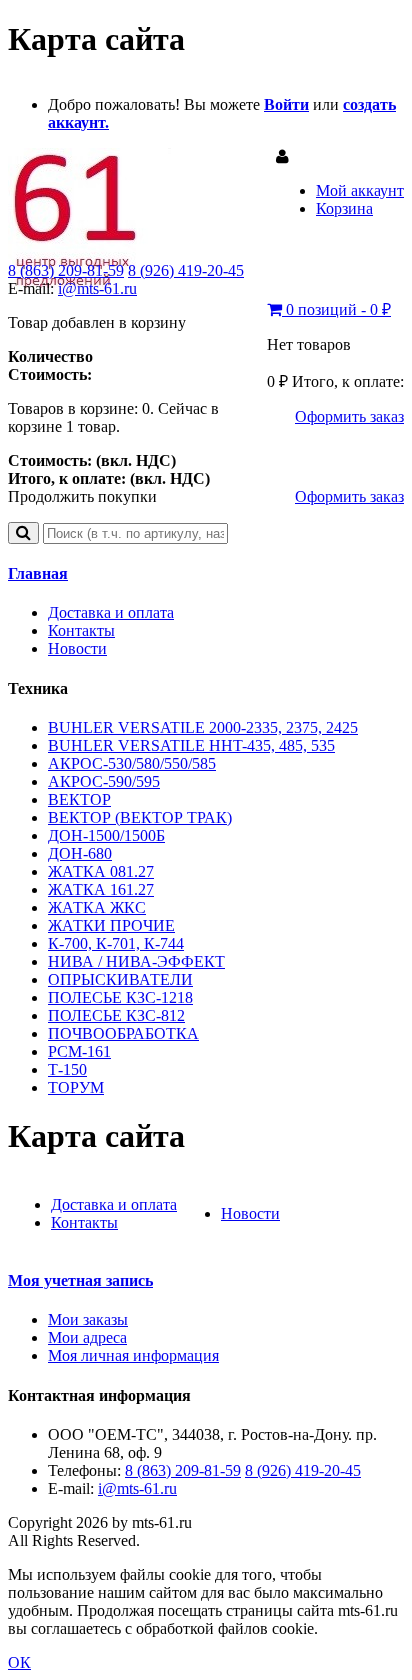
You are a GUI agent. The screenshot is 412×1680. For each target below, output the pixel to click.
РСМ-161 (79, 1051)
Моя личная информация (133, 1355)
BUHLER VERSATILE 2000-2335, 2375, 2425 (203, 727)
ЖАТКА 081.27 (101, 871)
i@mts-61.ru (97, 288)
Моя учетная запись (80, 1280)
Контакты (81, 630)
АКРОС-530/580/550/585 (132, 763)
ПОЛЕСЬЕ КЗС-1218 (120, 997)
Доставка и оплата (111, 612)
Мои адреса (87, 1337)
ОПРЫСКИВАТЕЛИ (120, 979)
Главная (38, 573)
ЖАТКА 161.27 (101, 889)
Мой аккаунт (360, 190)
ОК (19, 1662)
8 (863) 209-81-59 (66, 270)
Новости (77, 648)
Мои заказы (88, 1319)
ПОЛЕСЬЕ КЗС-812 (116, 1015)
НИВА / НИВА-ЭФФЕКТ (136, 961)
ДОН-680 (80, 853)
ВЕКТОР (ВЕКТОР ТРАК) (140, 817)
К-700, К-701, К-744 (116, 943)
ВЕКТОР (79, 799)
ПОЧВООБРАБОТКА (123, 1033)
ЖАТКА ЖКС (97, 907)
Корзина (344, 208)
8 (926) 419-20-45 (186, 270)
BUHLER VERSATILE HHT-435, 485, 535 (191, 745)
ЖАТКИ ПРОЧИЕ (111, 925)
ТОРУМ (76, 1087)
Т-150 (67, 1069)
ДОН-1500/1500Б (106, 835)
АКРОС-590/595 (104, 781)
